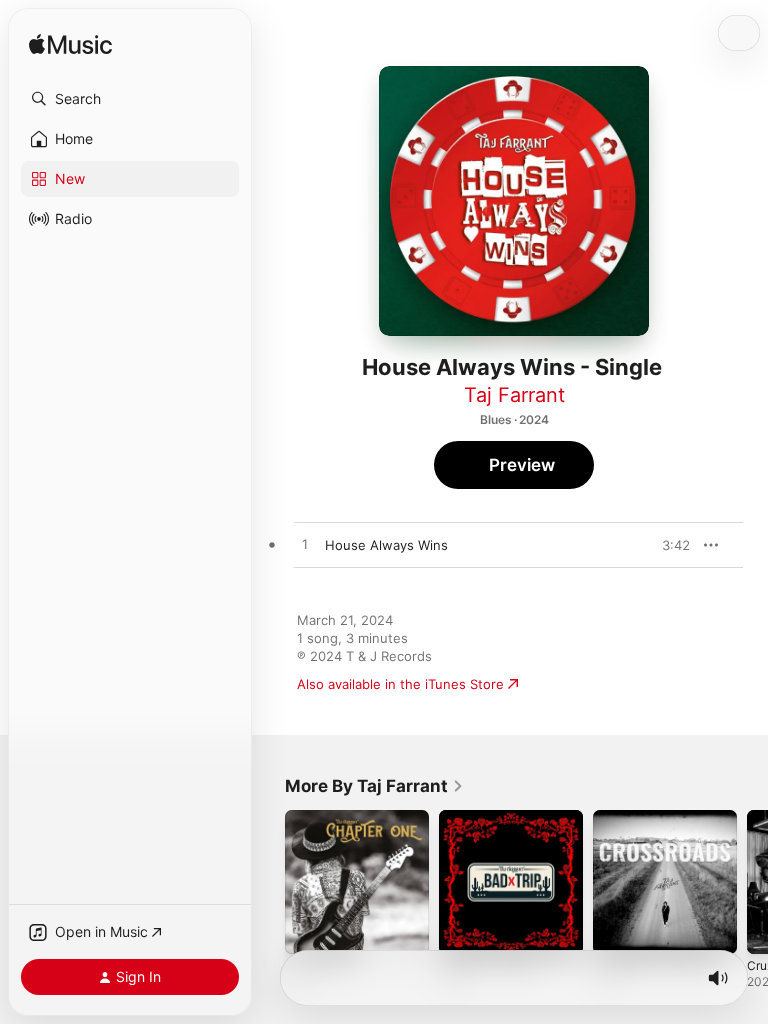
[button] (130, 99)
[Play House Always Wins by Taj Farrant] (305, 545)
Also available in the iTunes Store (400, 684)
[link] (374, 786)
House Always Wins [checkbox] (386, 545)
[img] (70, 45)
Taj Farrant (514, 395)
